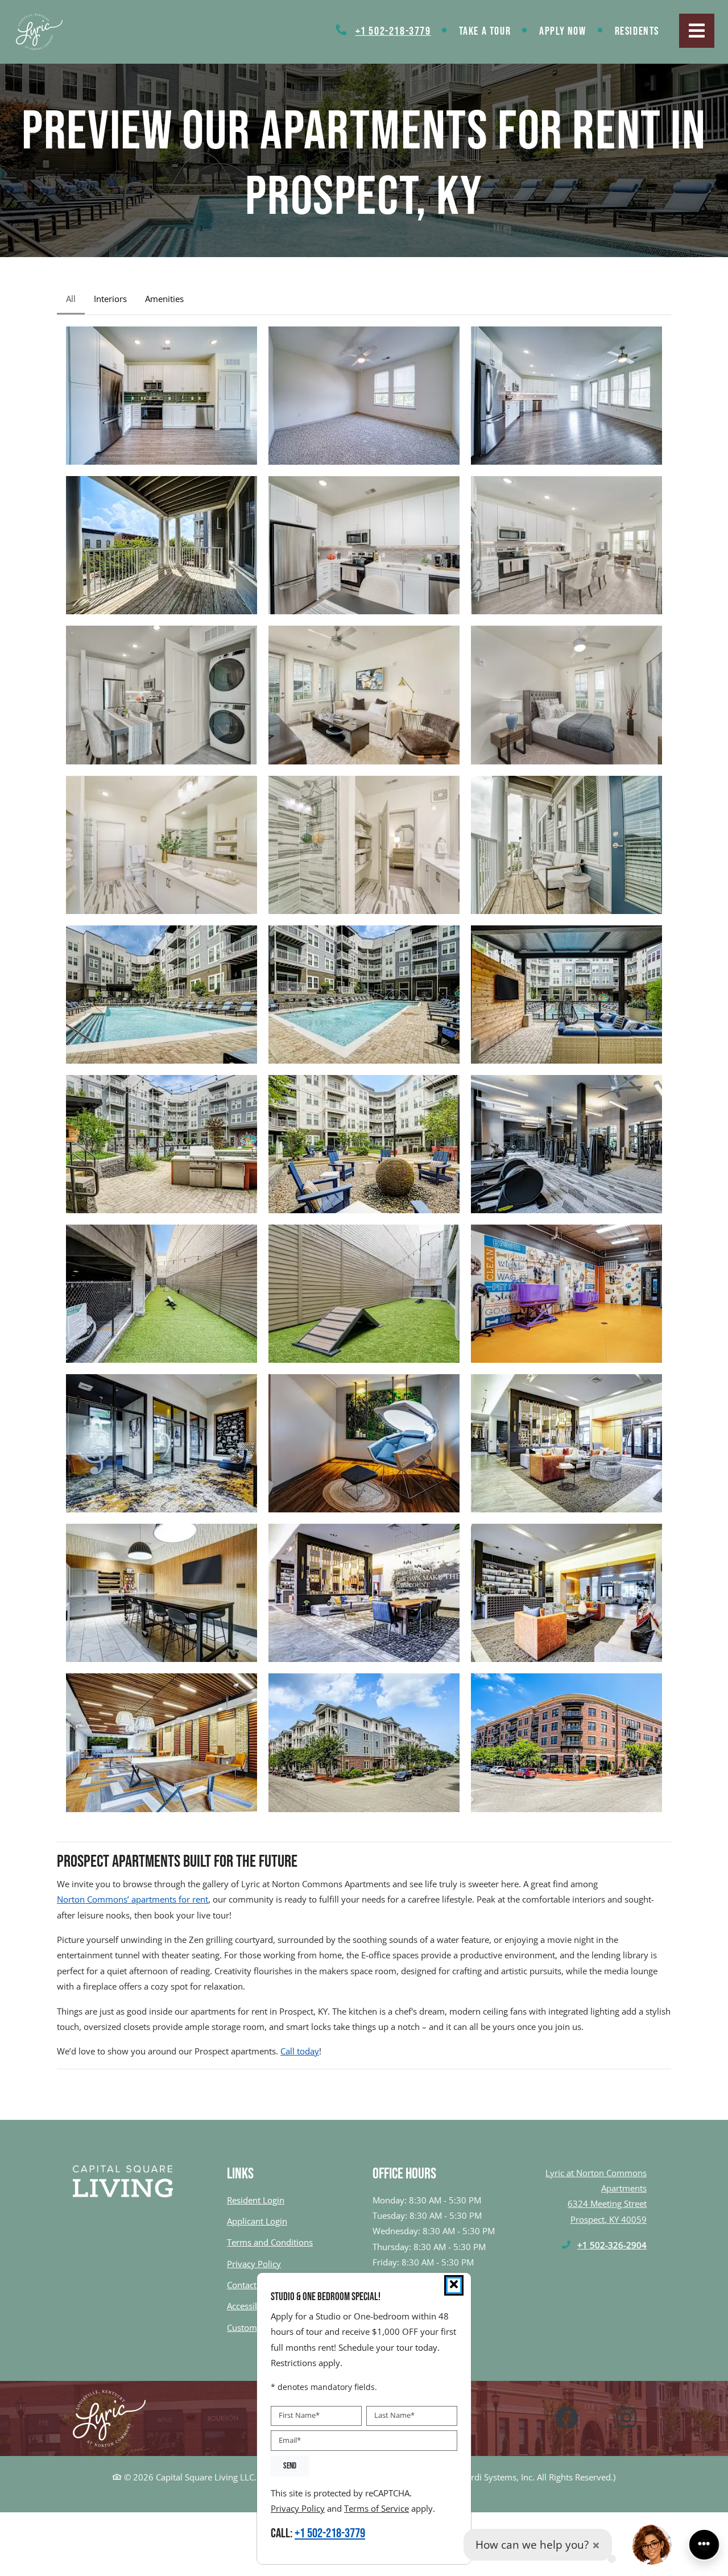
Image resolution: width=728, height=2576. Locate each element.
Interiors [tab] (110, 299)
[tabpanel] (364, 1069)
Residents (644, 31)
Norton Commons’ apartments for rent (133, 1899)
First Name (299, 2415)
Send (290, 2466)
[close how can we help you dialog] (596, 2545)
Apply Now (570, 31)
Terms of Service (377, 2508)
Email (290, 2440)
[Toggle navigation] (697, 31)
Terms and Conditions (270, 2242)
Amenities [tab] (164, 299)
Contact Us (248, 2285)
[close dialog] (454, 2285)
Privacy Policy (254, 2263)
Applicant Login (257, 2221)
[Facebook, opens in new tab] (567, 2418)
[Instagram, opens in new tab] (627, 2418)
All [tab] (71, 299)
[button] (162, 396)
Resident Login (256, 2200)
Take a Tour (485, 31)
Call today (300, 2051)
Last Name (394, 2415)
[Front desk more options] (704, 2545)
